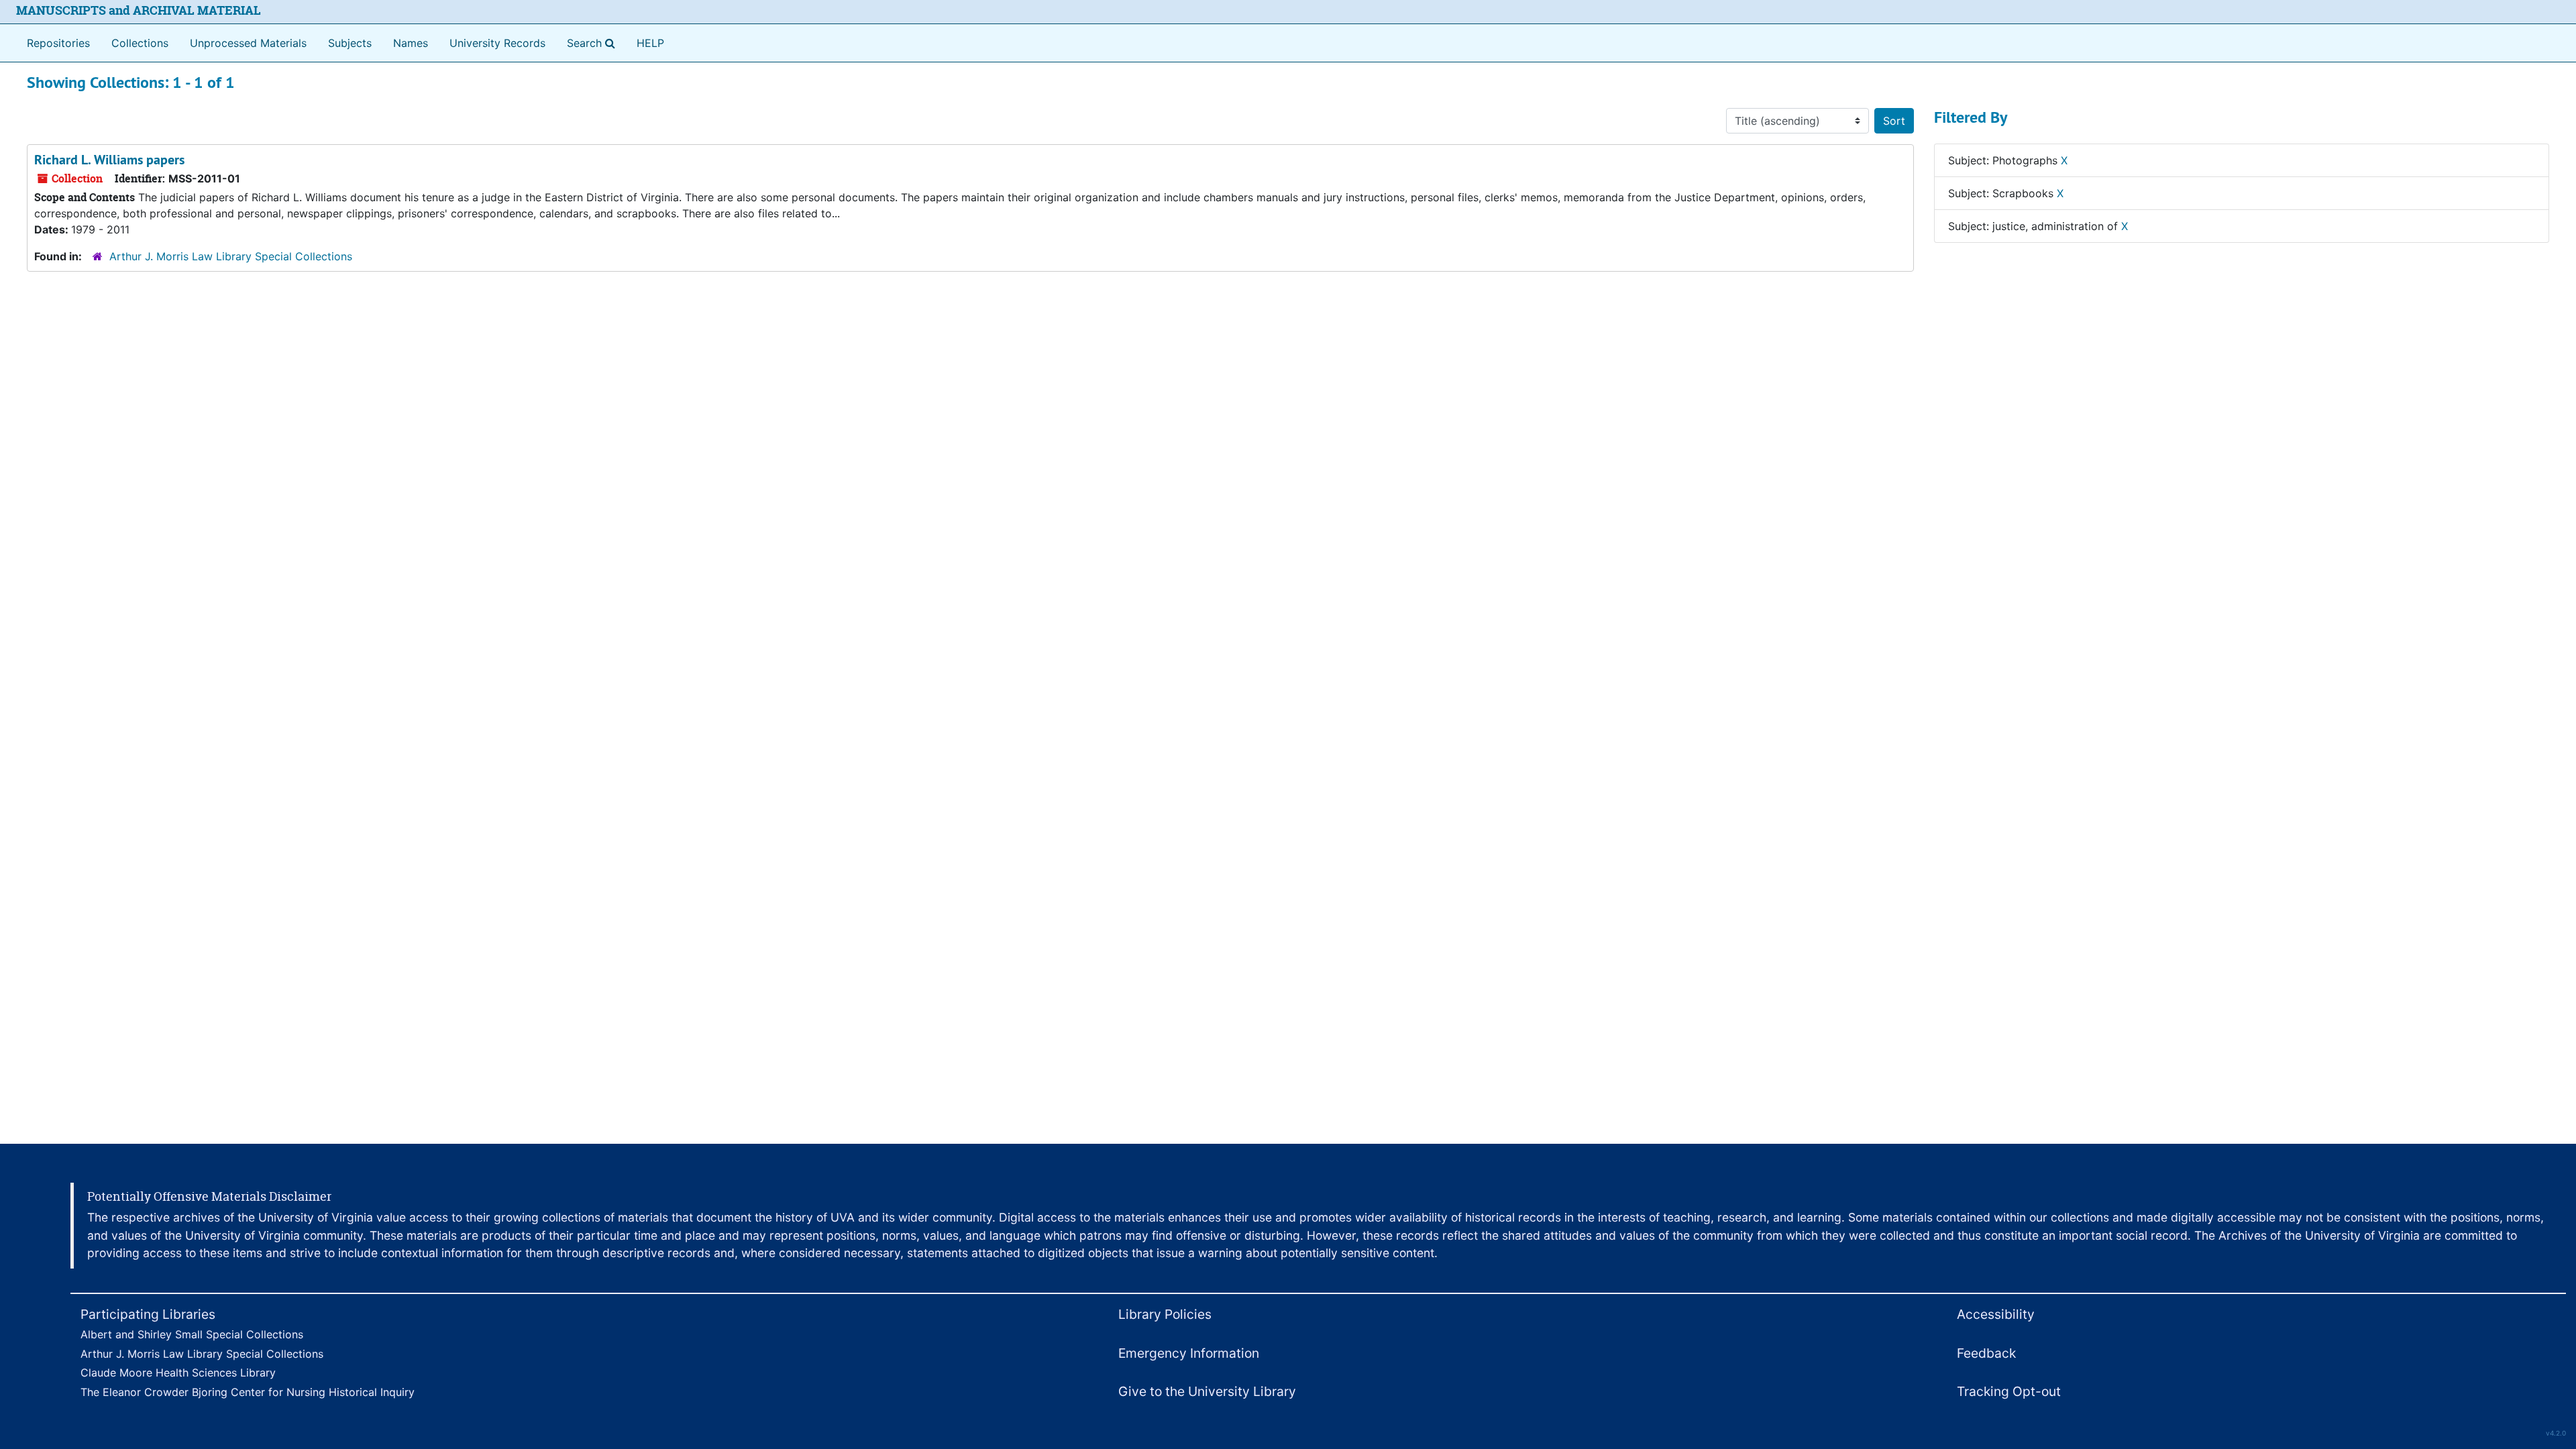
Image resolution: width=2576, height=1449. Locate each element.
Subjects (350, 43)
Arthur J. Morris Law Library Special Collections (231, 256)
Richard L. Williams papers (109, 160)
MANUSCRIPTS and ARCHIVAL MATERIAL (139, 10)
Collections (140, 43)
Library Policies (1165, 1314)
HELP (650, 43)
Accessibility (1996, 1314)
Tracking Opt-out (2009, 1391)
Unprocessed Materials (248, 43)
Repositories (58, 43)
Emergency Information (1189, 1353)
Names (411, 43)
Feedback (1986, 1353)
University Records (497, 43)
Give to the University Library (1207, 1391)
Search (594, 43)
